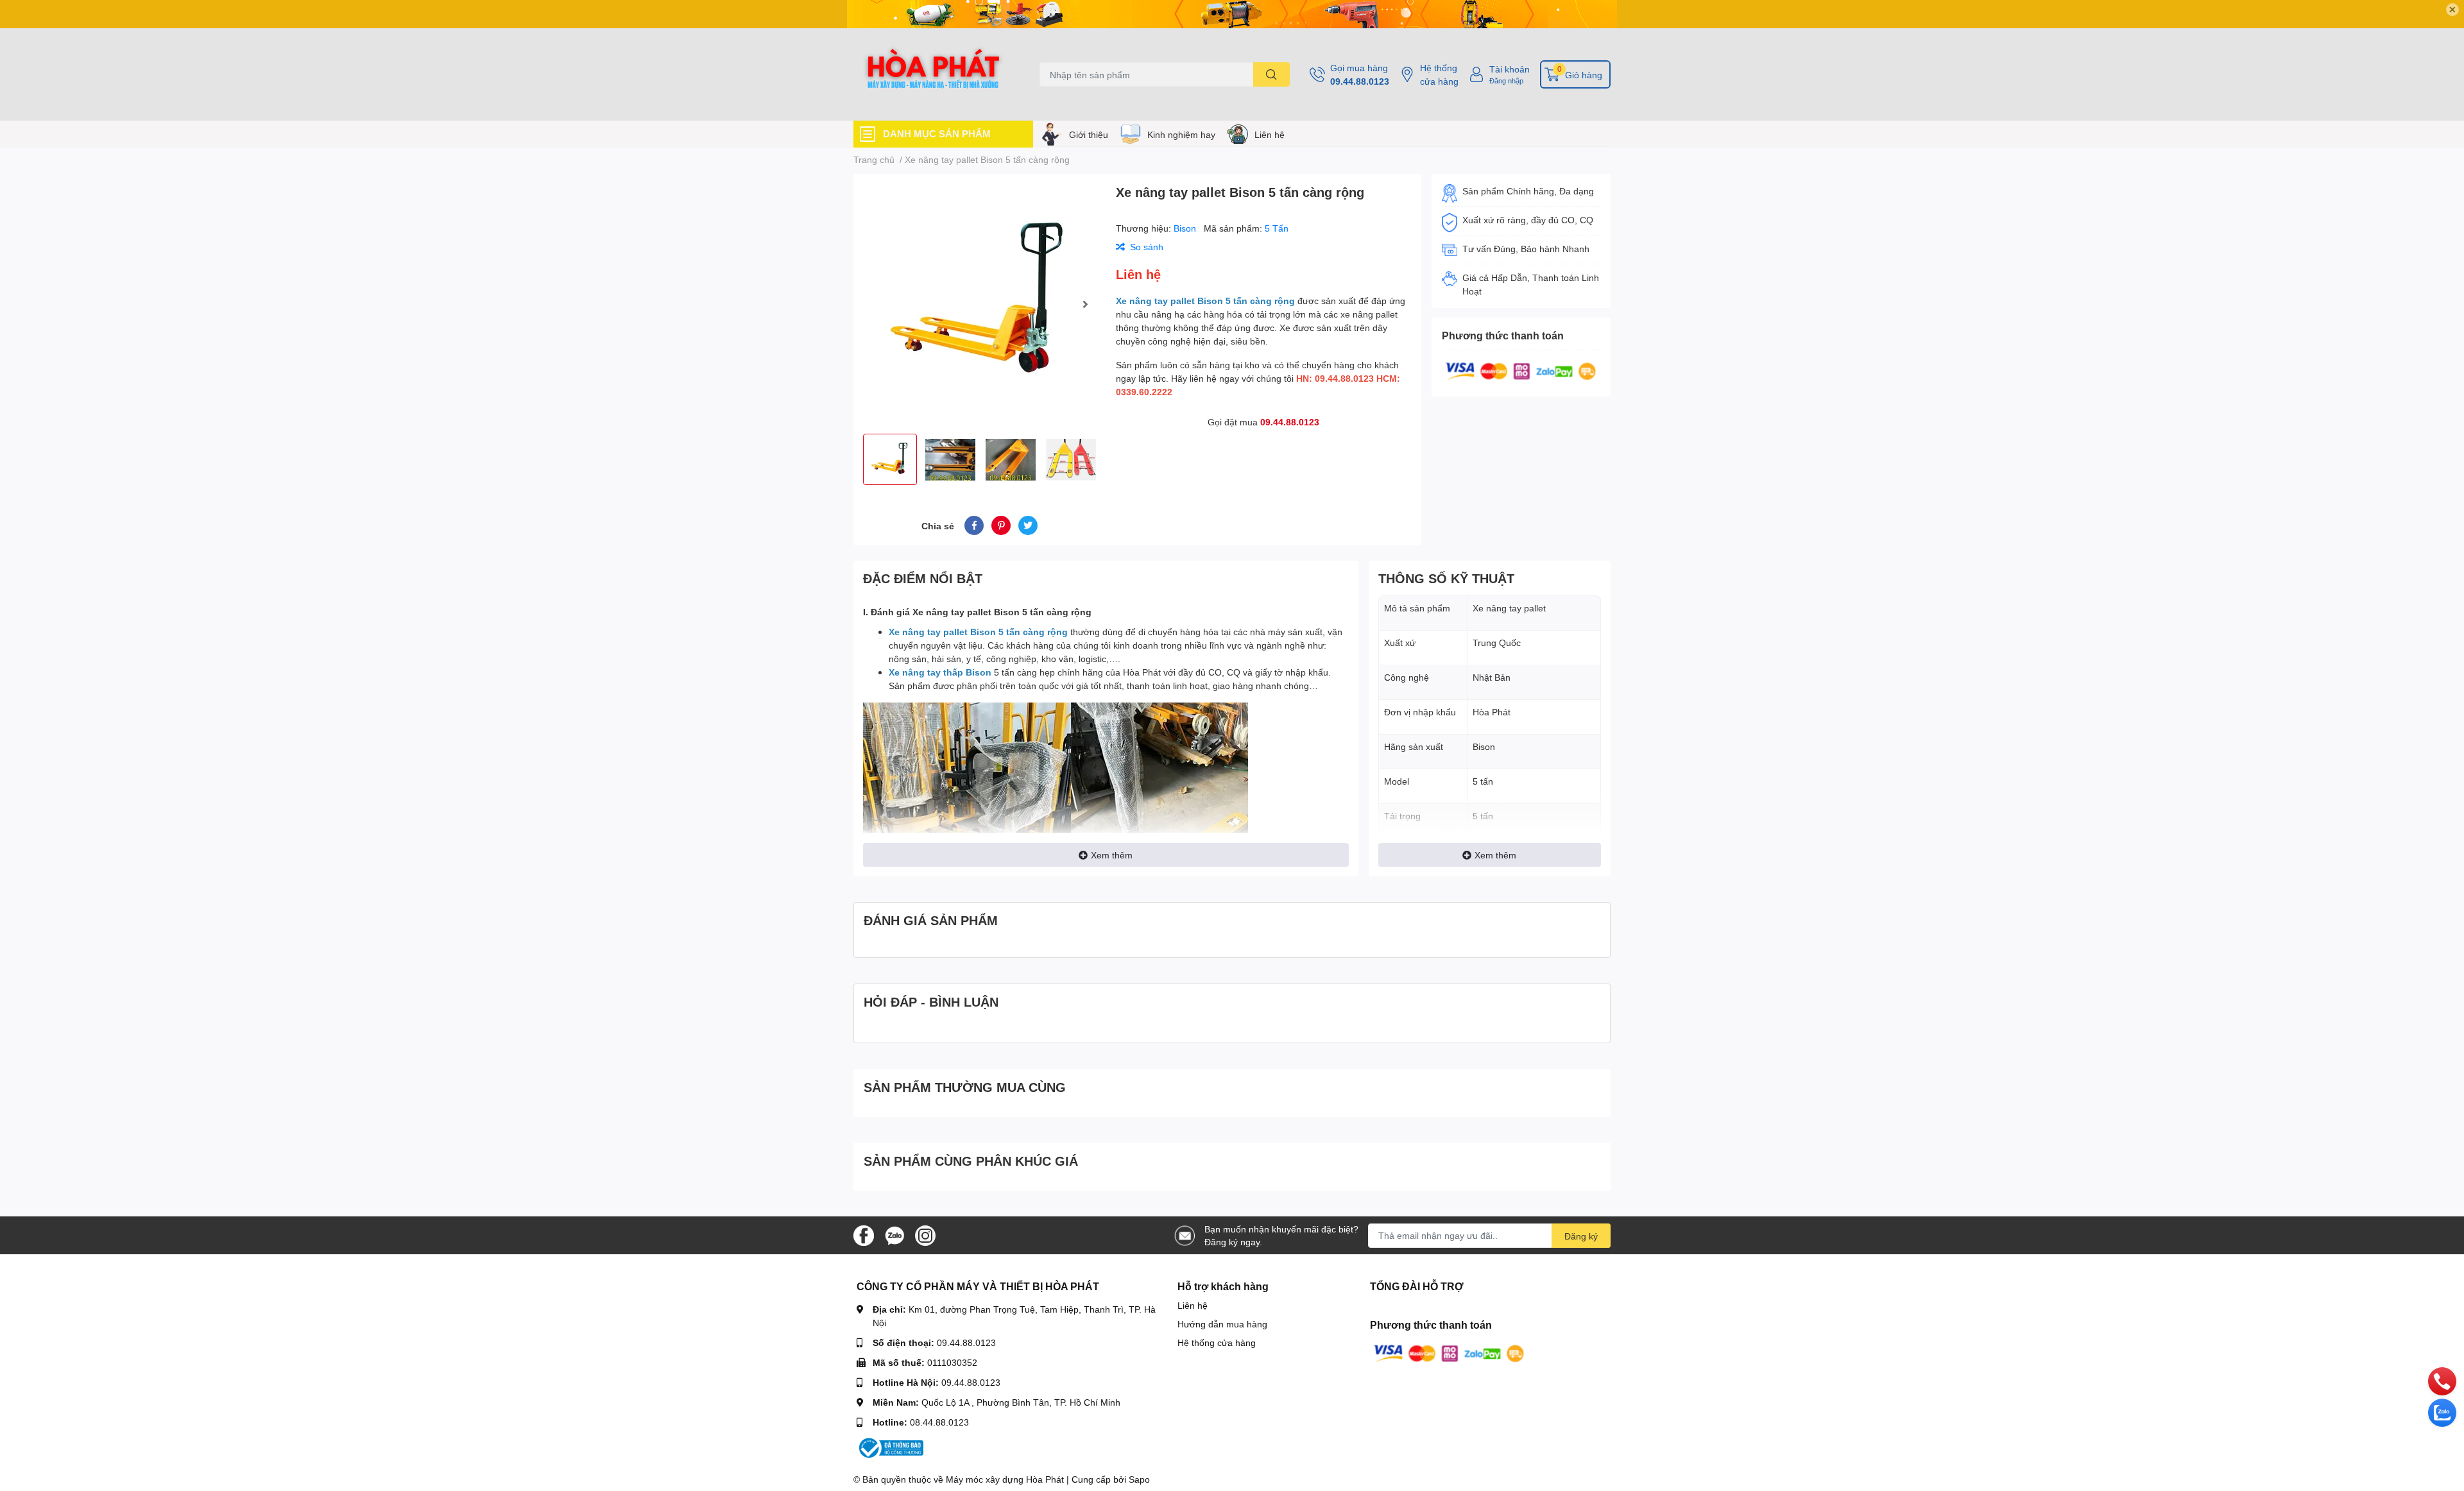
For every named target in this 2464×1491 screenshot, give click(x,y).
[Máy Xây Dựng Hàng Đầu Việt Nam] (933, 74)
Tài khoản (1510, 69)
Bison (1186, 228)
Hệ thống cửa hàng (1439, 74)
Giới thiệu (1089, 134)
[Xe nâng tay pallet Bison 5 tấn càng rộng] (980, 304)
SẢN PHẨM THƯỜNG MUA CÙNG (965, 1087)
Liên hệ (1270, 134)
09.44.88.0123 (1360, 81)
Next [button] (1085, 304)
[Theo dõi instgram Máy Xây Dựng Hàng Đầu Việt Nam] (925, 1234)
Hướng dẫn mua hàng (1222, 1324)
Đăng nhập (1506, 81)
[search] (1271, 74)
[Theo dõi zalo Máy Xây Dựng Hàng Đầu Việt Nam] (894, 1234)
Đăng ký (1581, 1236)
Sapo (1139, 1479)
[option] (980, 304)
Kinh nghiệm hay (1181, 134)
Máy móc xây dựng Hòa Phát (1005, 1479)
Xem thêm (1112, 855)
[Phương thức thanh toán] (1521, 370)
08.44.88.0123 (939, 1422)
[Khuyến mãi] (1232, 14)
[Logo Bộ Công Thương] (890, 1447)
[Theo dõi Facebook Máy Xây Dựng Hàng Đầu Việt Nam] (864, 1234)
